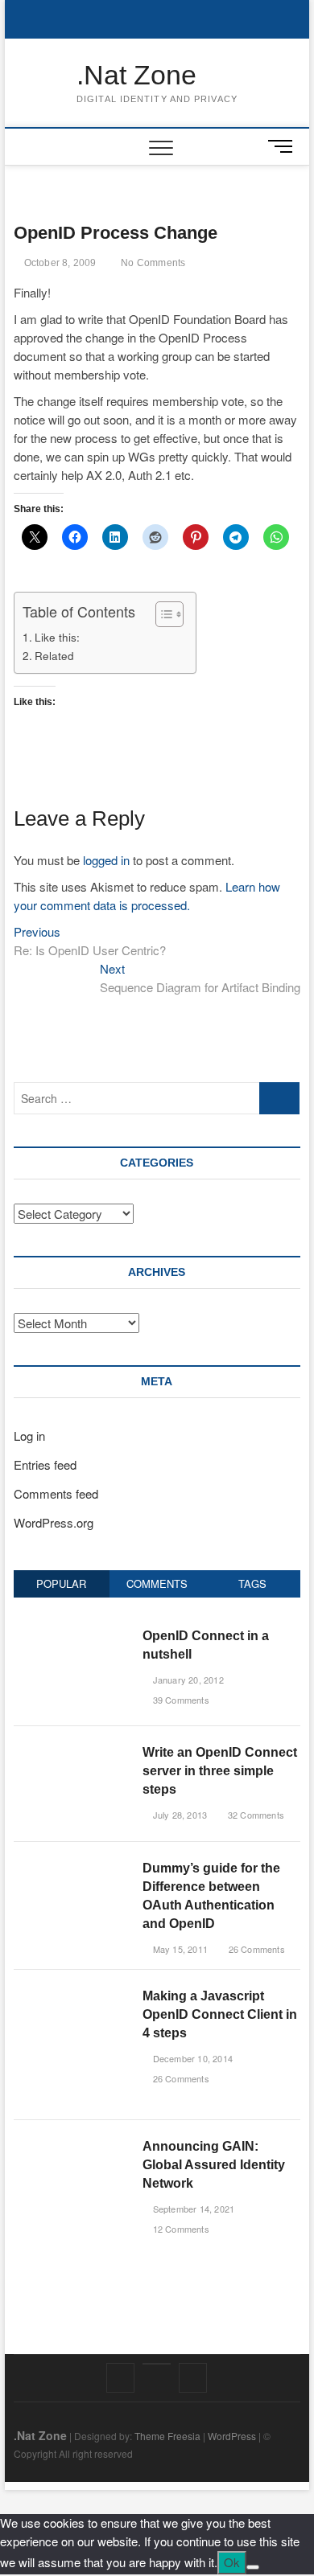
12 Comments (179, 2229)
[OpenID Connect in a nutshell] (72, 1635)
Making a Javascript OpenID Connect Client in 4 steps (220, 2014)
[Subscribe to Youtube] (157, 2364)
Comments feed (56, 1493)
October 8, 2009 (58, 263)
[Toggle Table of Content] (161, 614)
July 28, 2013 (178, 1815)
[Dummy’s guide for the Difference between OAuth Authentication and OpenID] (72, 1867)
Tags (252, 1583)
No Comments (152, 263)
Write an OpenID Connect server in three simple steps (220, 1771)
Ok (232, 2562)
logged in (106, 860)
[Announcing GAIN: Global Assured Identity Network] (72, 2145)
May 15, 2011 (179, 1949)
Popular (61, 1583)
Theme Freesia (167, 2436)
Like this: (57, 637)
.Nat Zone (136, 75)
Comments (157, 1583)
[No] (253, 2567)
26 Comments (255, 1949)
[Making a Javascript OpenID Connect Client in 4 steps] (72, 1995)
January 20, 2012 (186, 1680)
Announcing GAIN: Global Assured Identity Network (214, 2165)
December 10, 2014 (191, 2058)
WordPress (232, 2436)
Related (54, 655)
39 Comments (179, 1700)
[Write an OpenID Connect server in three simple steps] (72, 1752)
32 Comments (255, 1815)
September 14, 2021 (192, 2209)
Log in (29, 1436)
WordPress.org (54, 1522)
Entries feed (45, 1464)
